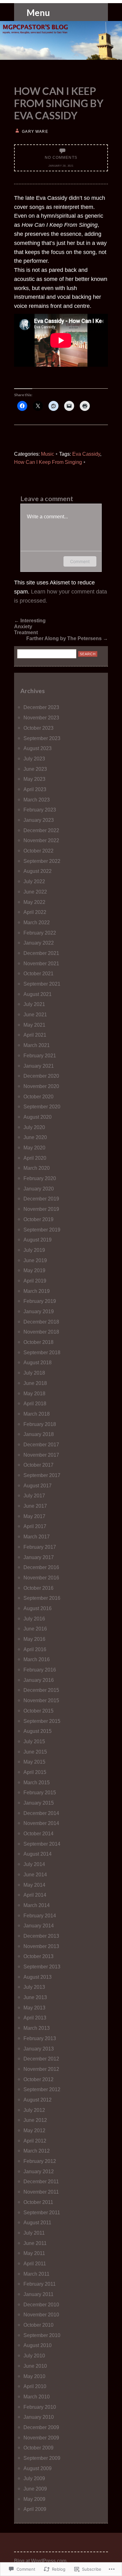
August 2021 (38, 994)
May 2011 (34, 2253)
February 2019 (40, 1301)
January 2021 (39, 1066)
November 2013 (41, 1946)
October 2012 (38, 2079)
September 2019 (42, 1230)
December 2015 (41, 1690)
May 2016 (34, 1639)
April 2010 (35, 2386)
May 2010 (34, 2376)
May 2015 (34, 1762)
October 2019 (38, 1219)
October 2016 (38, 1588)
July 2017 (34, 1495)
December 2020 (41, 1076)
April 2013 (35, 2018)
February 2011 (40, 2284)
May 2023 (34, 779)
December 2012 (41, 2059)
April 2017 (35, 1526)
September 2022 (42, 861)
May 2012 (34, 2130)
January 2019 (39, 1311)
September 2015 (42, 1721)
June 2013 (35, 1997)
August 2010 (38, 2345)
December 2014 (41, 1813)
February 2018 (40, 1424)
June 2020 (35, 1137)
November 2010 (41, 2314)
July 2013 (34, 1987)
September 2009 (42, 2458)
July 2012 (34, 2110)
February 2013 (40, 2038)
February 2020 (40, 1178)
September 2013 (42, 1967)
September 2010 (42, 2335)
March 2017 (37, 1537)
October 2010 (38, 2325)
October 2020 (38, 1096)
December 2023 (41, 707)
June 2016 (35, 1629)
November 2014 (41, 1823)
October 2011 (38, 2202)
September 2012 (42, 2089)
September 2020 (42, 1107)
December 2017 (41, 1444)
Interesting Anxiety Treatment (30, 626)
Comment (80, 561)
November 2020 (41, 1086)
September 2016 (42, 1598)
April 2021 (35, 1035)
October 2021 (38, 973)
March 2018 (37, 1414)
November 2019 (41, 1209)
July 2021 (34, 1004)
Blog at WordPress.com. (41, 2561)
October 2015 (38, 1711)
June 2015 (35, 1752)
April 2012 (35, 2141)
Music (48, 454)
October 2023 (38, 728)
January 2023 (39, 820)
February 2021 (40, 1055)
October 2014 (38, 1833)
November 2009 (41, 2438)
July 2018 (34, 1373)
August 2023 (38, 748)
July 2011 (34, 2233)
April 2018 (35, 1403)
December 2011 (41, 2181)
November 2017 (41, 1455)
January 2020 (39, 1189)
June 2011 (35, 2243)
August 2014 (38, 1854)
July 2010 (34, 2356)
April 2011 (35, 2263)
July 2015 (34, 1741)
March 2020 (37, 1168)
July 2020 (34, 1127)
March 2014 (37, 1905)
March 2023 (37, 800)
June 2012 (35, 2120)
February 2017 (40, 1547)
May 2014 (34, 1885)
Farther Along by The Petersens (67, 638)
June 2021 (35, 1014)
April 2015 (35, 1772)
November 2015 (41, 1700)
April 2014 (35, 1895)
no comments (61, 157)
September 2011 (42, 2212)
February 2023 (40, 810)
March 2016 (37, 1659)
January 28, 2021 (61, 166)
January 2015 (39, 1803)
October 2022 (38, 851)
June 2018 (35, 1383)
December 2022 (41, 830)
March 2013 (37, 2028)
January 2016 (39, 1680)
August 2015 (38, 1731)
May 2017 (34, 1516)
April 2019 (35, 1281)
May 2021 (34, 1025)
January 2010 (39, 2417)
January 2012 (39, 2171)
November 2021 (41, 963)
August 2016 (38, 1608)
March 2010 (37, 2397)
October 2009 (38, 2448)
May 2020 (34, 1148)
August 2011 (37, 2222)
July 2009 (34, 2478)
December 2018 (41, 1322)
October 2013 (38, 1956)
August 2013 (38, 1977)
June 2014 (35, 1874)
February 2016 (40, 1670)
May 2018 (34, 1393)
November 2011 (41, 2192)
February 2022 (40, 933)
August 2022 (38, 871)
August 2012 (38, 2100)
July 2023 (34, 759)
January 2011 (38, 2294)
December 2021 (41, 953)
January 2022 (39, 943)
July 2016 (34, 1619)
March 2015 (37, 1782)
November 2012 (41, 2069)
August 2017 (38, 1485)
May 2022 (34, 902)
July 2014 (34, 1864)
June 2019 (35, 1260)
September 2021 (42, 984)
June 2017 (35, 1506)
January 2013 (39, 2049)
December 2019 (41, 1199)
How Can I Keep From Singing (48, 462)
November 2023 (41, 718)
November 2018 (41, 1332)
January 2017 (39, 1557)
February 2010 (40, 2407)
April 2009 (35, 2509)
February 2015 (40, 1792)
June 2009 (35, 2489)
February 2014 (40, 1915)
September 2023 (42, 738)
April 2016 (35, 1649)
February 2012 (40, 2161)
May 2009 (34, 2499)
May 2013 (34, 2008)
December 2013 (41, 1936)
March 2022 (37, 922)
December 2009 (41, 2427)
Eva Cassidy (86, 454)
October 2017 (38, 1465)
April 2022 (35, 912)
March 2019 (37, 1291)
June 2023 (35, 769)
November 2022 (41, 840)
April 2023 (35, 789)
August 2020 (38, 1117)
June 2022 (35, 892)
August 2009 (38, 2468)
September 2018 (42, 1352)
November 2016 (41, 1578)
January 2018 (39, 1434)
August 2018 (38, 1362)
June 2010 (35, 2366)
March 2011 (36, 2274)
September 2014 (42, 1844)
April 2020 (35, 1158)
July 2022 (34, 881)
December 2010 (41, 2304)
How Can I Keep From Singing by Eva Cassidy (59, 103)
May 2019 (34, 1270)
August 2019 (38, 1240)
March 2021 (37, 1045)
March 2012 (37, 2151)
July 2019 (34, 1250)
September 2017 (42, 1475)
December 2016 (41, 1567)
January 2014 (39, 1926)
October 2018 (38, 1342)
